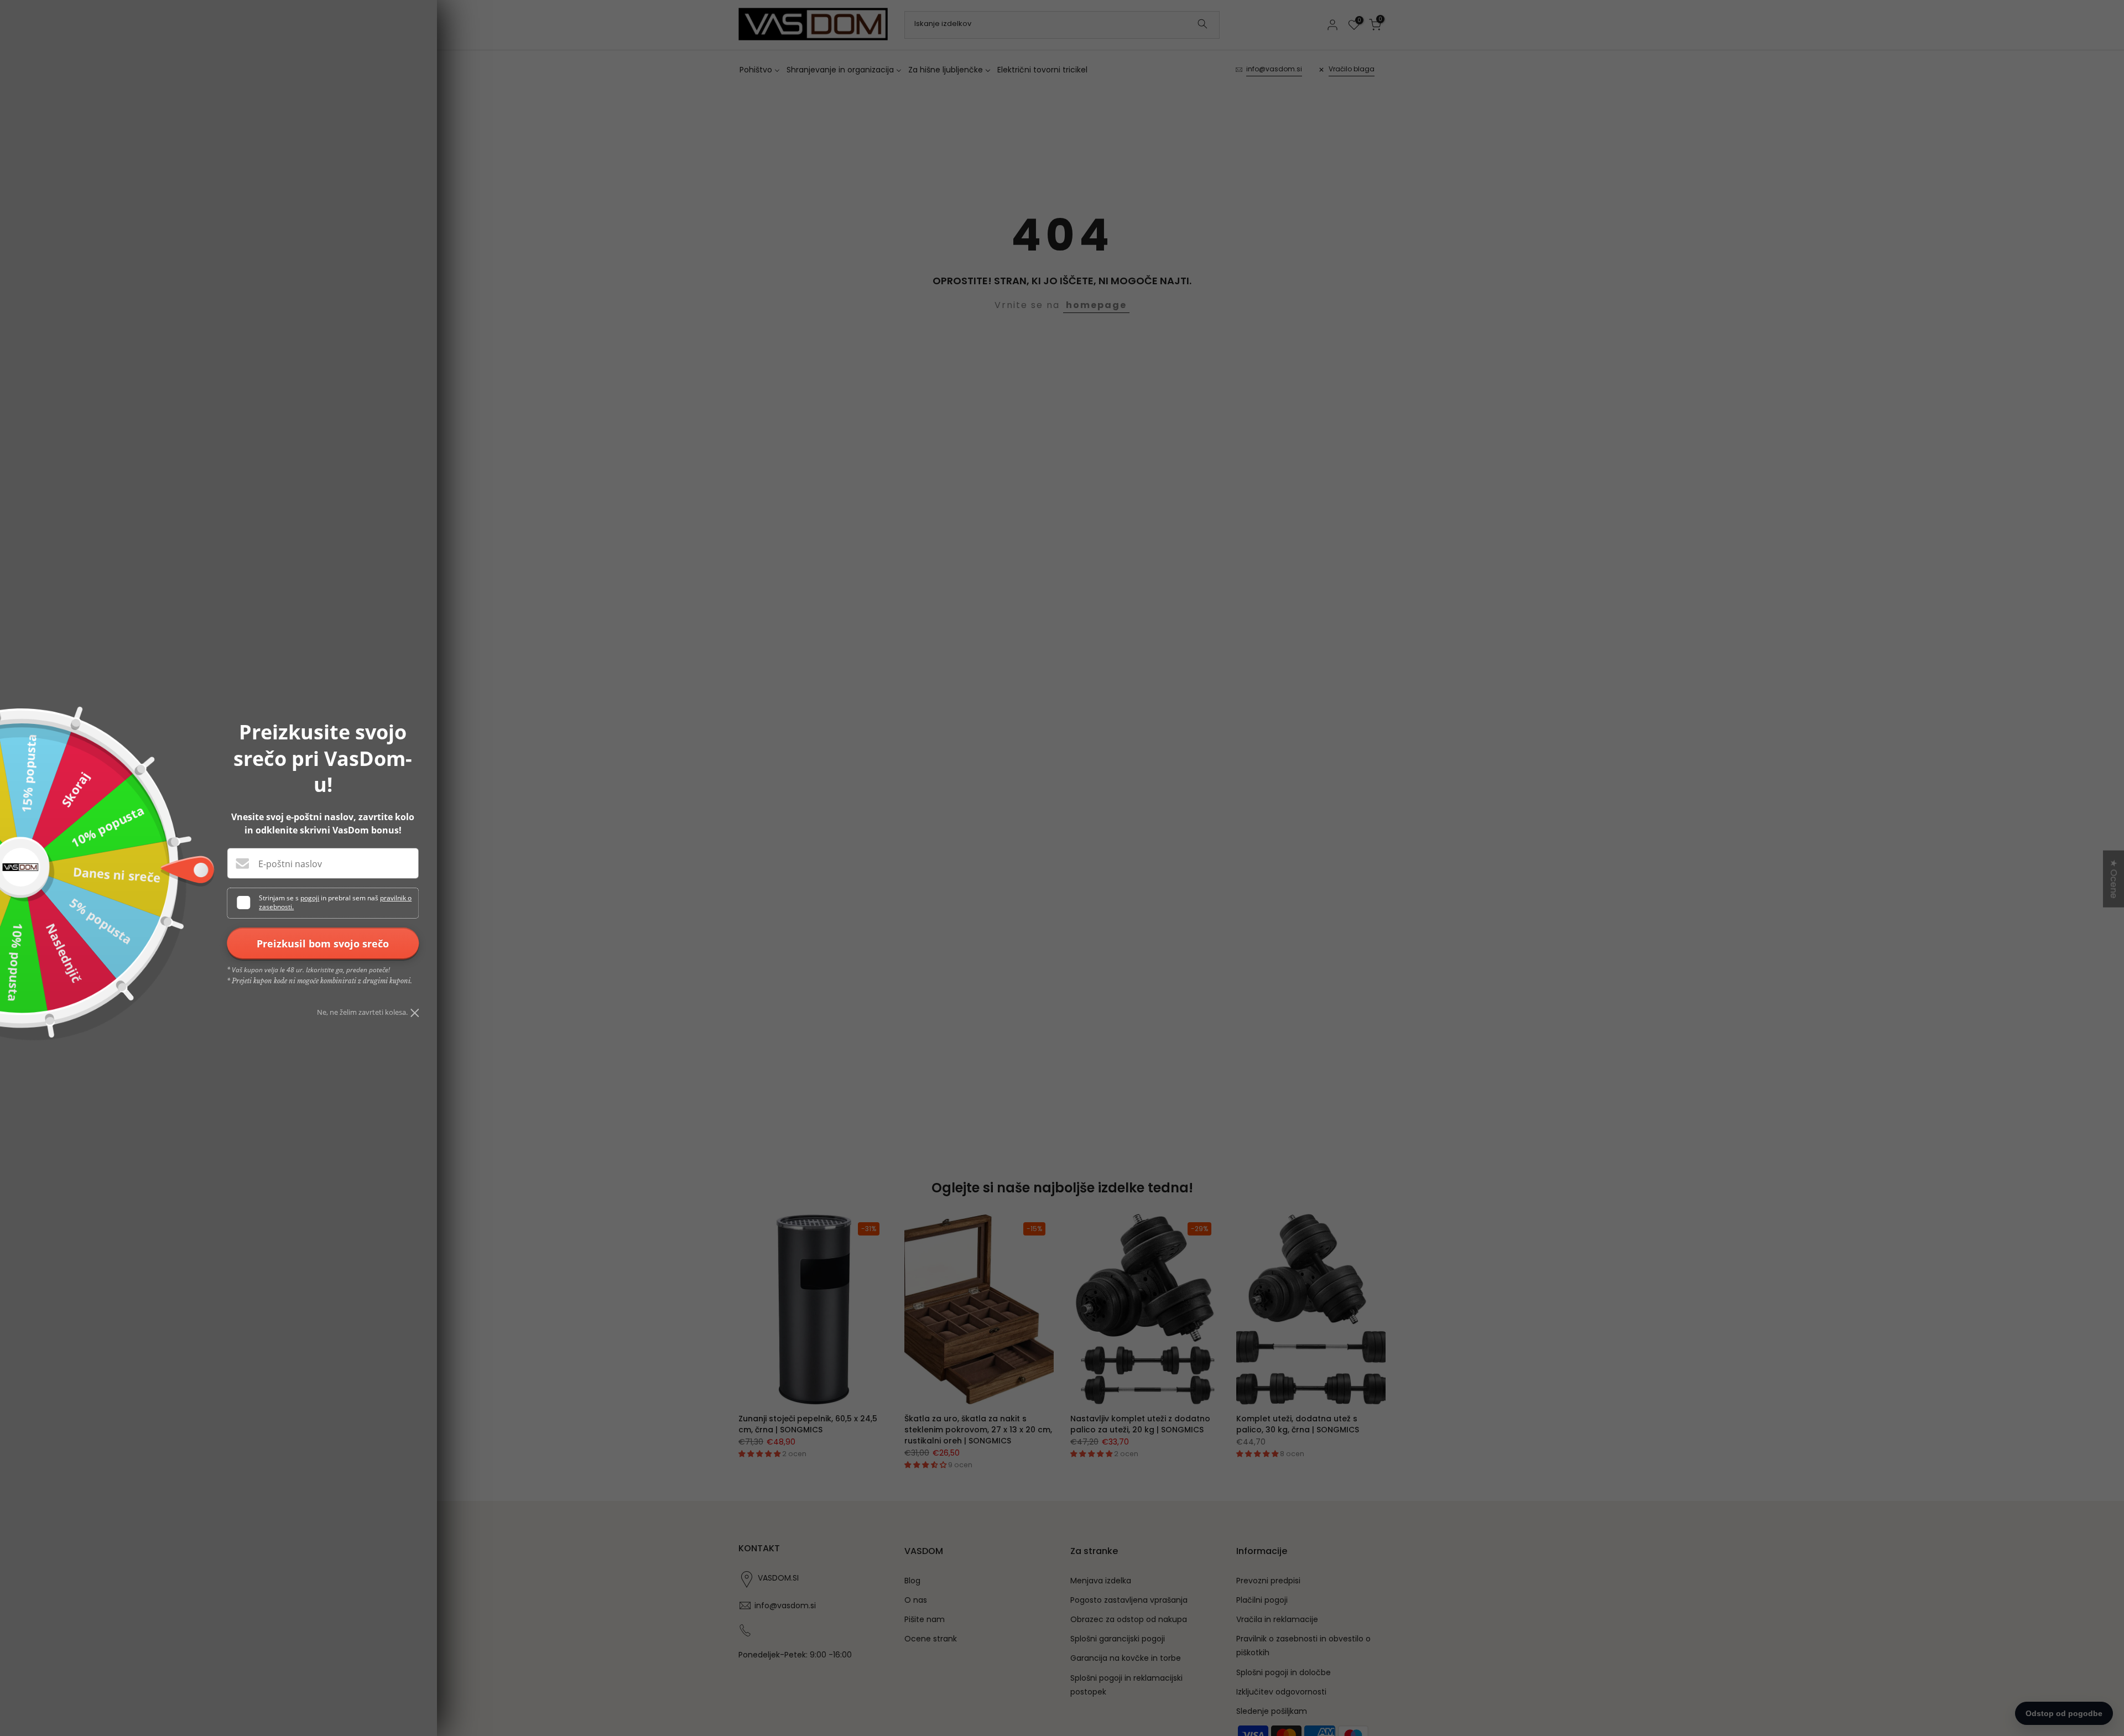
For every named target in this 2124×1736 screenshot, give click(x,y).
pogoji (310, 898)
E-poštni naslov (290, 864)
